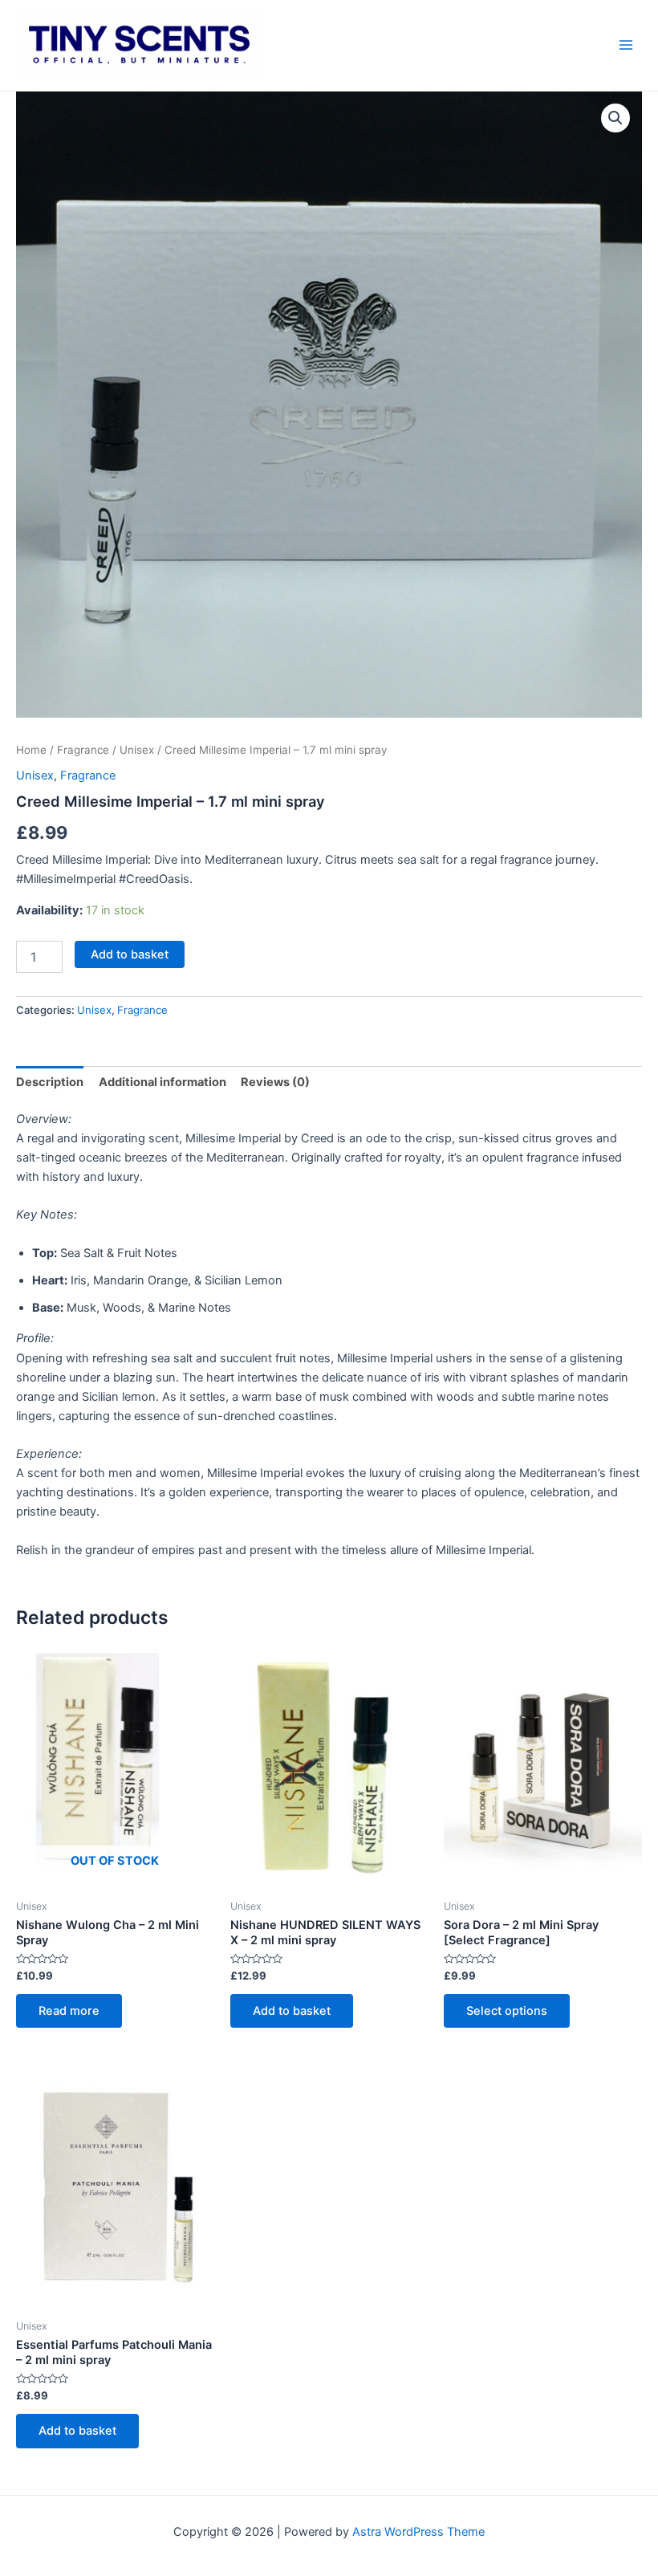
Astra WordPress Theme (418, 2532)
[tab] (50, 1082)
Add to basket (130, 954)
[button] (615, 118)
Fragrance (83, 750)
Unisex (137, 750)
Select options (507, 2011)
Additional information (162, 1082)
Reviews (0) (275, 1082)
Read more (69, 2011)
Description (50, 1082)
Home (31, 750)
